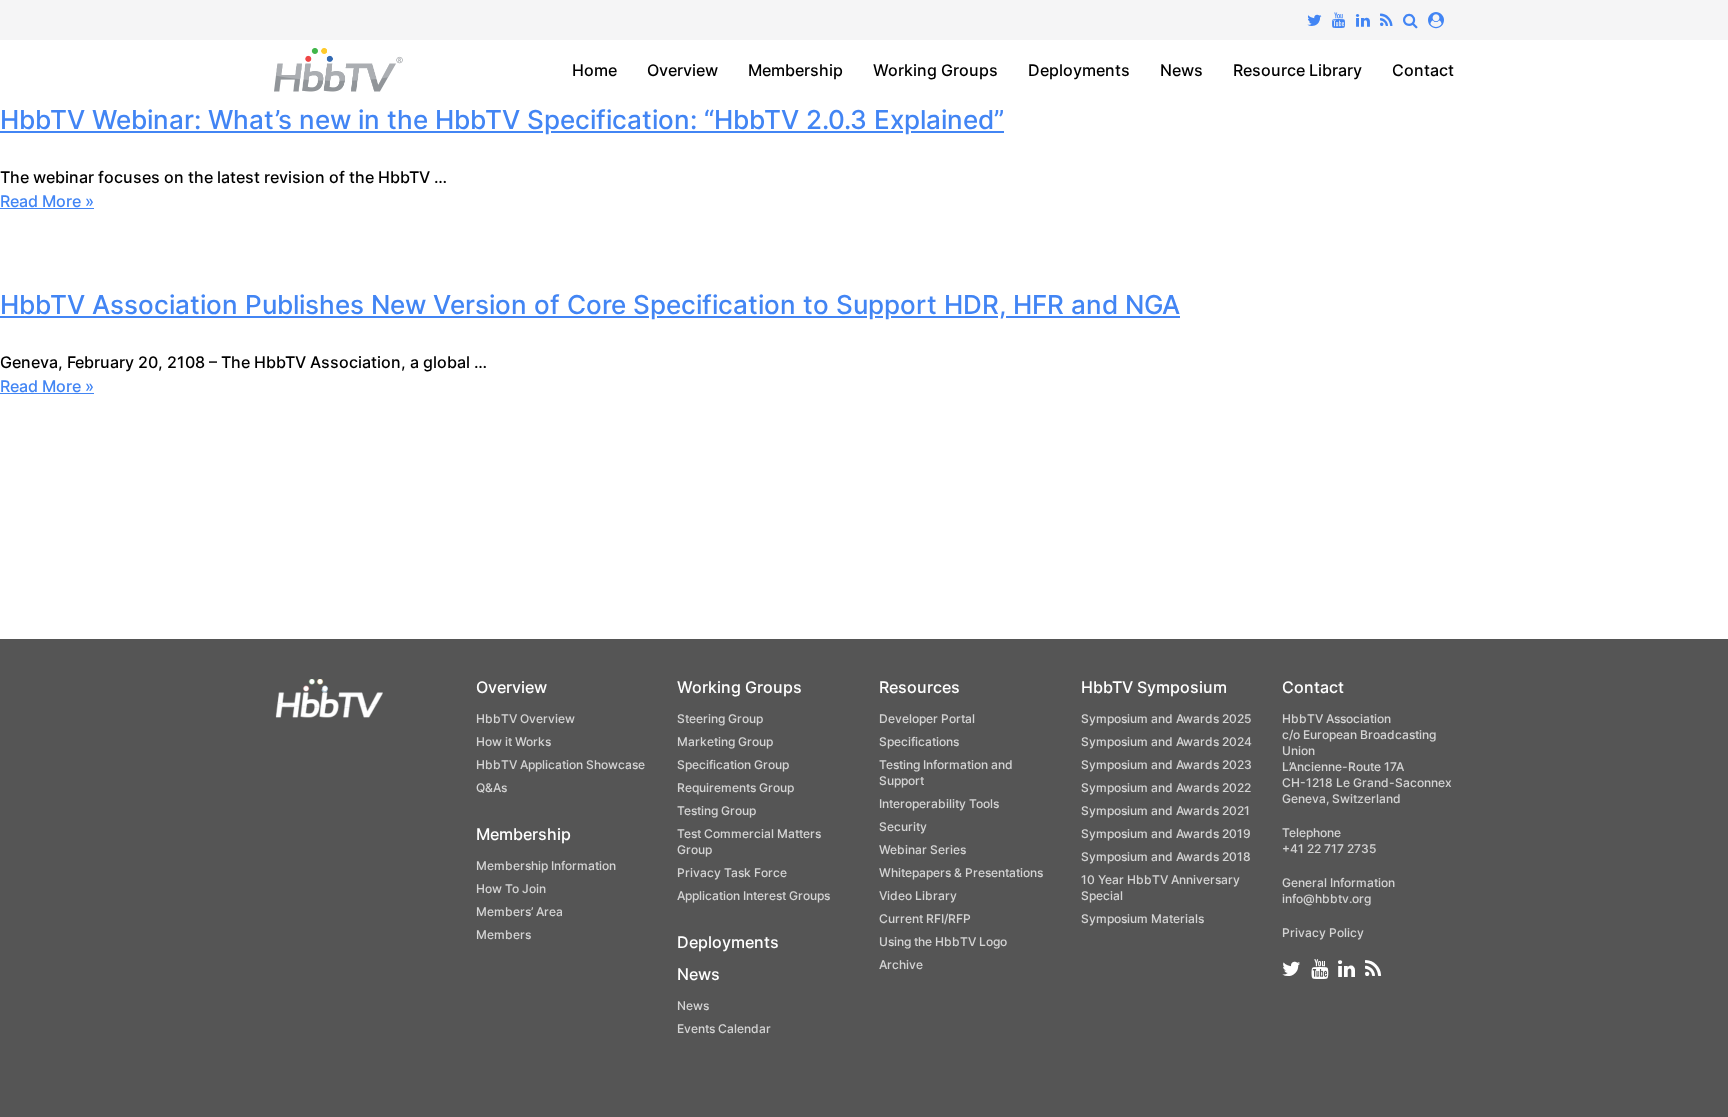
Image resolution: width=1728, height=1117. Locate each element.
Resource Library (1297, 70)
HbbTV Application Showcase (560, 764)
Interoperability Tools (939, 803)
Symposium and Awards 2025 (1166, 718)
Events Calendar (724, 1028)
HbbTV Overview (525, 718)
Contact (1423, 70)
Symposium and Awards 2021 (1165, 810)
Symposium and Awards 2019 (1166, 833)
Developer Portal (927, 718)
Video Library (918, 895)
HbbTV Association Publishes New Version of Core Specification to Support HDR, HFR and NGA (590, 304)
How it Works (513, 741)
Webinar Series (922, 849)
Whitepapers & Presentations (961, 872)
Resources (919, 687)
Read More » (47, 201)
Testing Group (716, 810)
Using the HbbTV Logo (943, 941)
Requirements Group (735, 787)
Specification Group (733, 764)
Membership (795, 70)
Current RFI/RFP (925, 918)
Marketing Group (725, 741)
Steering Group (720, 718)
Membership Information (546, 865)
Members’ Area (519, 911)
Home (594, 70)
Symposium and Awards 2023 (1166, 764)
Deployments (1079, 70)
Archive (901, 964)
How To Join (511, 888)
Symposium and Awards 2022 (1166, 787)
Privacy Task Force (732, 872)
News (1181, 70)
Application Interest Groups (753, 895)
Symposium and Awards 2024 (1166, 741)
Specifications (919, 741)
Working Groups (935, 70)
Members (503, 934)
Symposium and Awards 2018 (1166, 856)
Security (903, 826)
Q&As (491, 787)
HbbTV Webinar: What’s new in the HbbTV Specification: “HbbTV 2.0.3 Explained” (502, 119)
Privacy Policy (1323, 932)
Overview (682, 70)
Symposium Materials (1142, 918)
